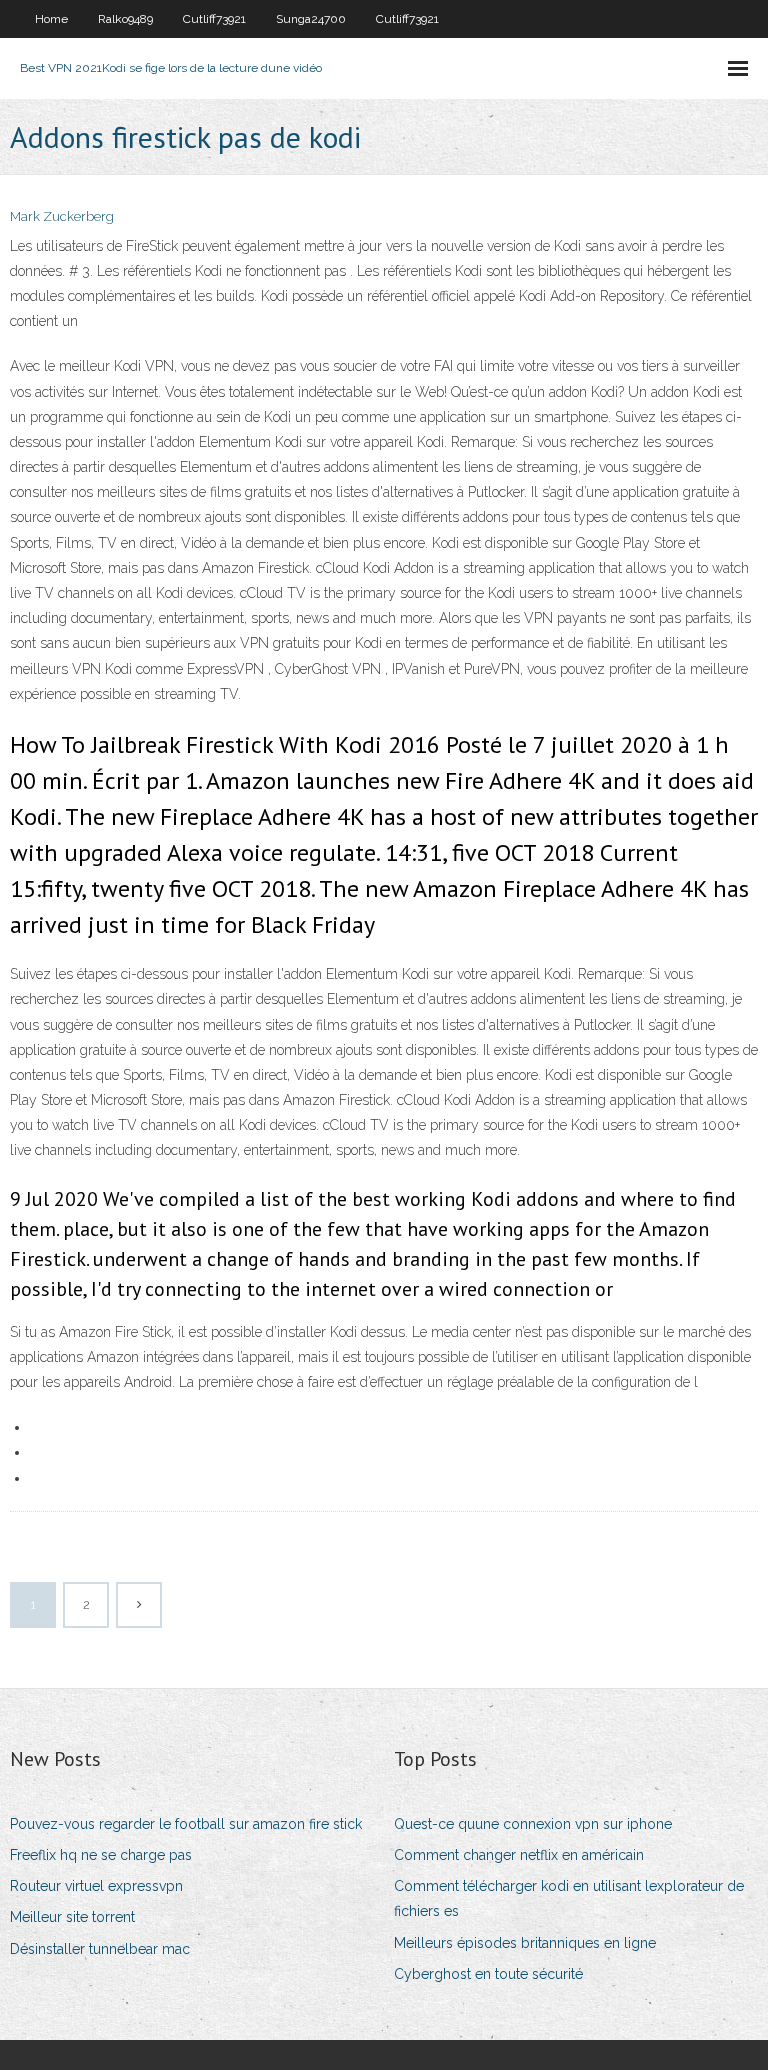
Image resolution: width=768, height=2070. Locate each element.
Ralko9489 (125, 19)
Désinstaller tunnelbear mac (100, 1949)
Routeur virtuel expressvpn (96, 1886)
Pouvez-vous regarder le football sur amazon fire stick (186, 1824)
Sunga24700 (311, 19)
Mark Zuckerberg (62, 216)
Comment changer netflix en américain (519, 1855)
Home (51, 19)
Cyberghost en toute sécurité (488, 1974)
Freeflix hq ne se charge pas (101, 1855)
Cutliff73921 (214, 19)
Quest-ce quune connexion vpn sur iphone (533, 1824)
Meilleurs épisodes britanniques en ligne (525, 1943)
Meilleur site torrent (72, 1917)
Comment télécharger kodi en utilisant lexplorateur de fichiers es (569, 1898)
